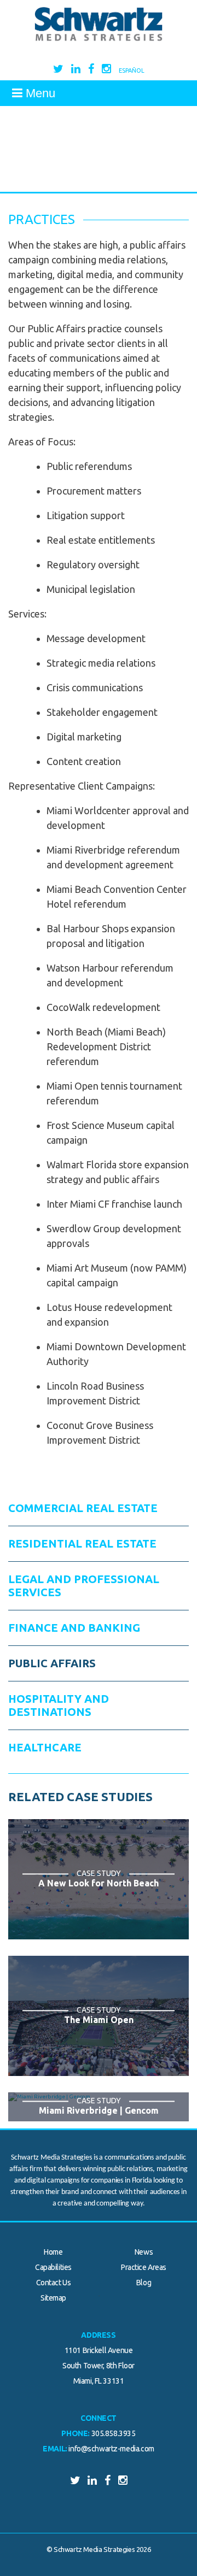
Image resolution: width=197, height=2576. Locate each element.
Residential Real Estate (82, 1543)
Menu (39, 93)
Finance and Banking (74, 1628)
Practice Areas (144, 2267)
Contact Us (54, 2283)
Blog (144, 2283)
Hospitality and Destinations (59, 1705)
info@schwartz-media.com (111, 2449)
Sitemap (53, 2298)
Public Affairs (52, 1663)
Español (132, 70)
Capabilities (53, 2267)
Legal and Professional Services (84, 1586)
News (144, 2252)
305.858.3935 (114, 2433)
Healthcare (45, 1747)
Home (53, 2252)
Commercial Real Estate (83, 1508)
